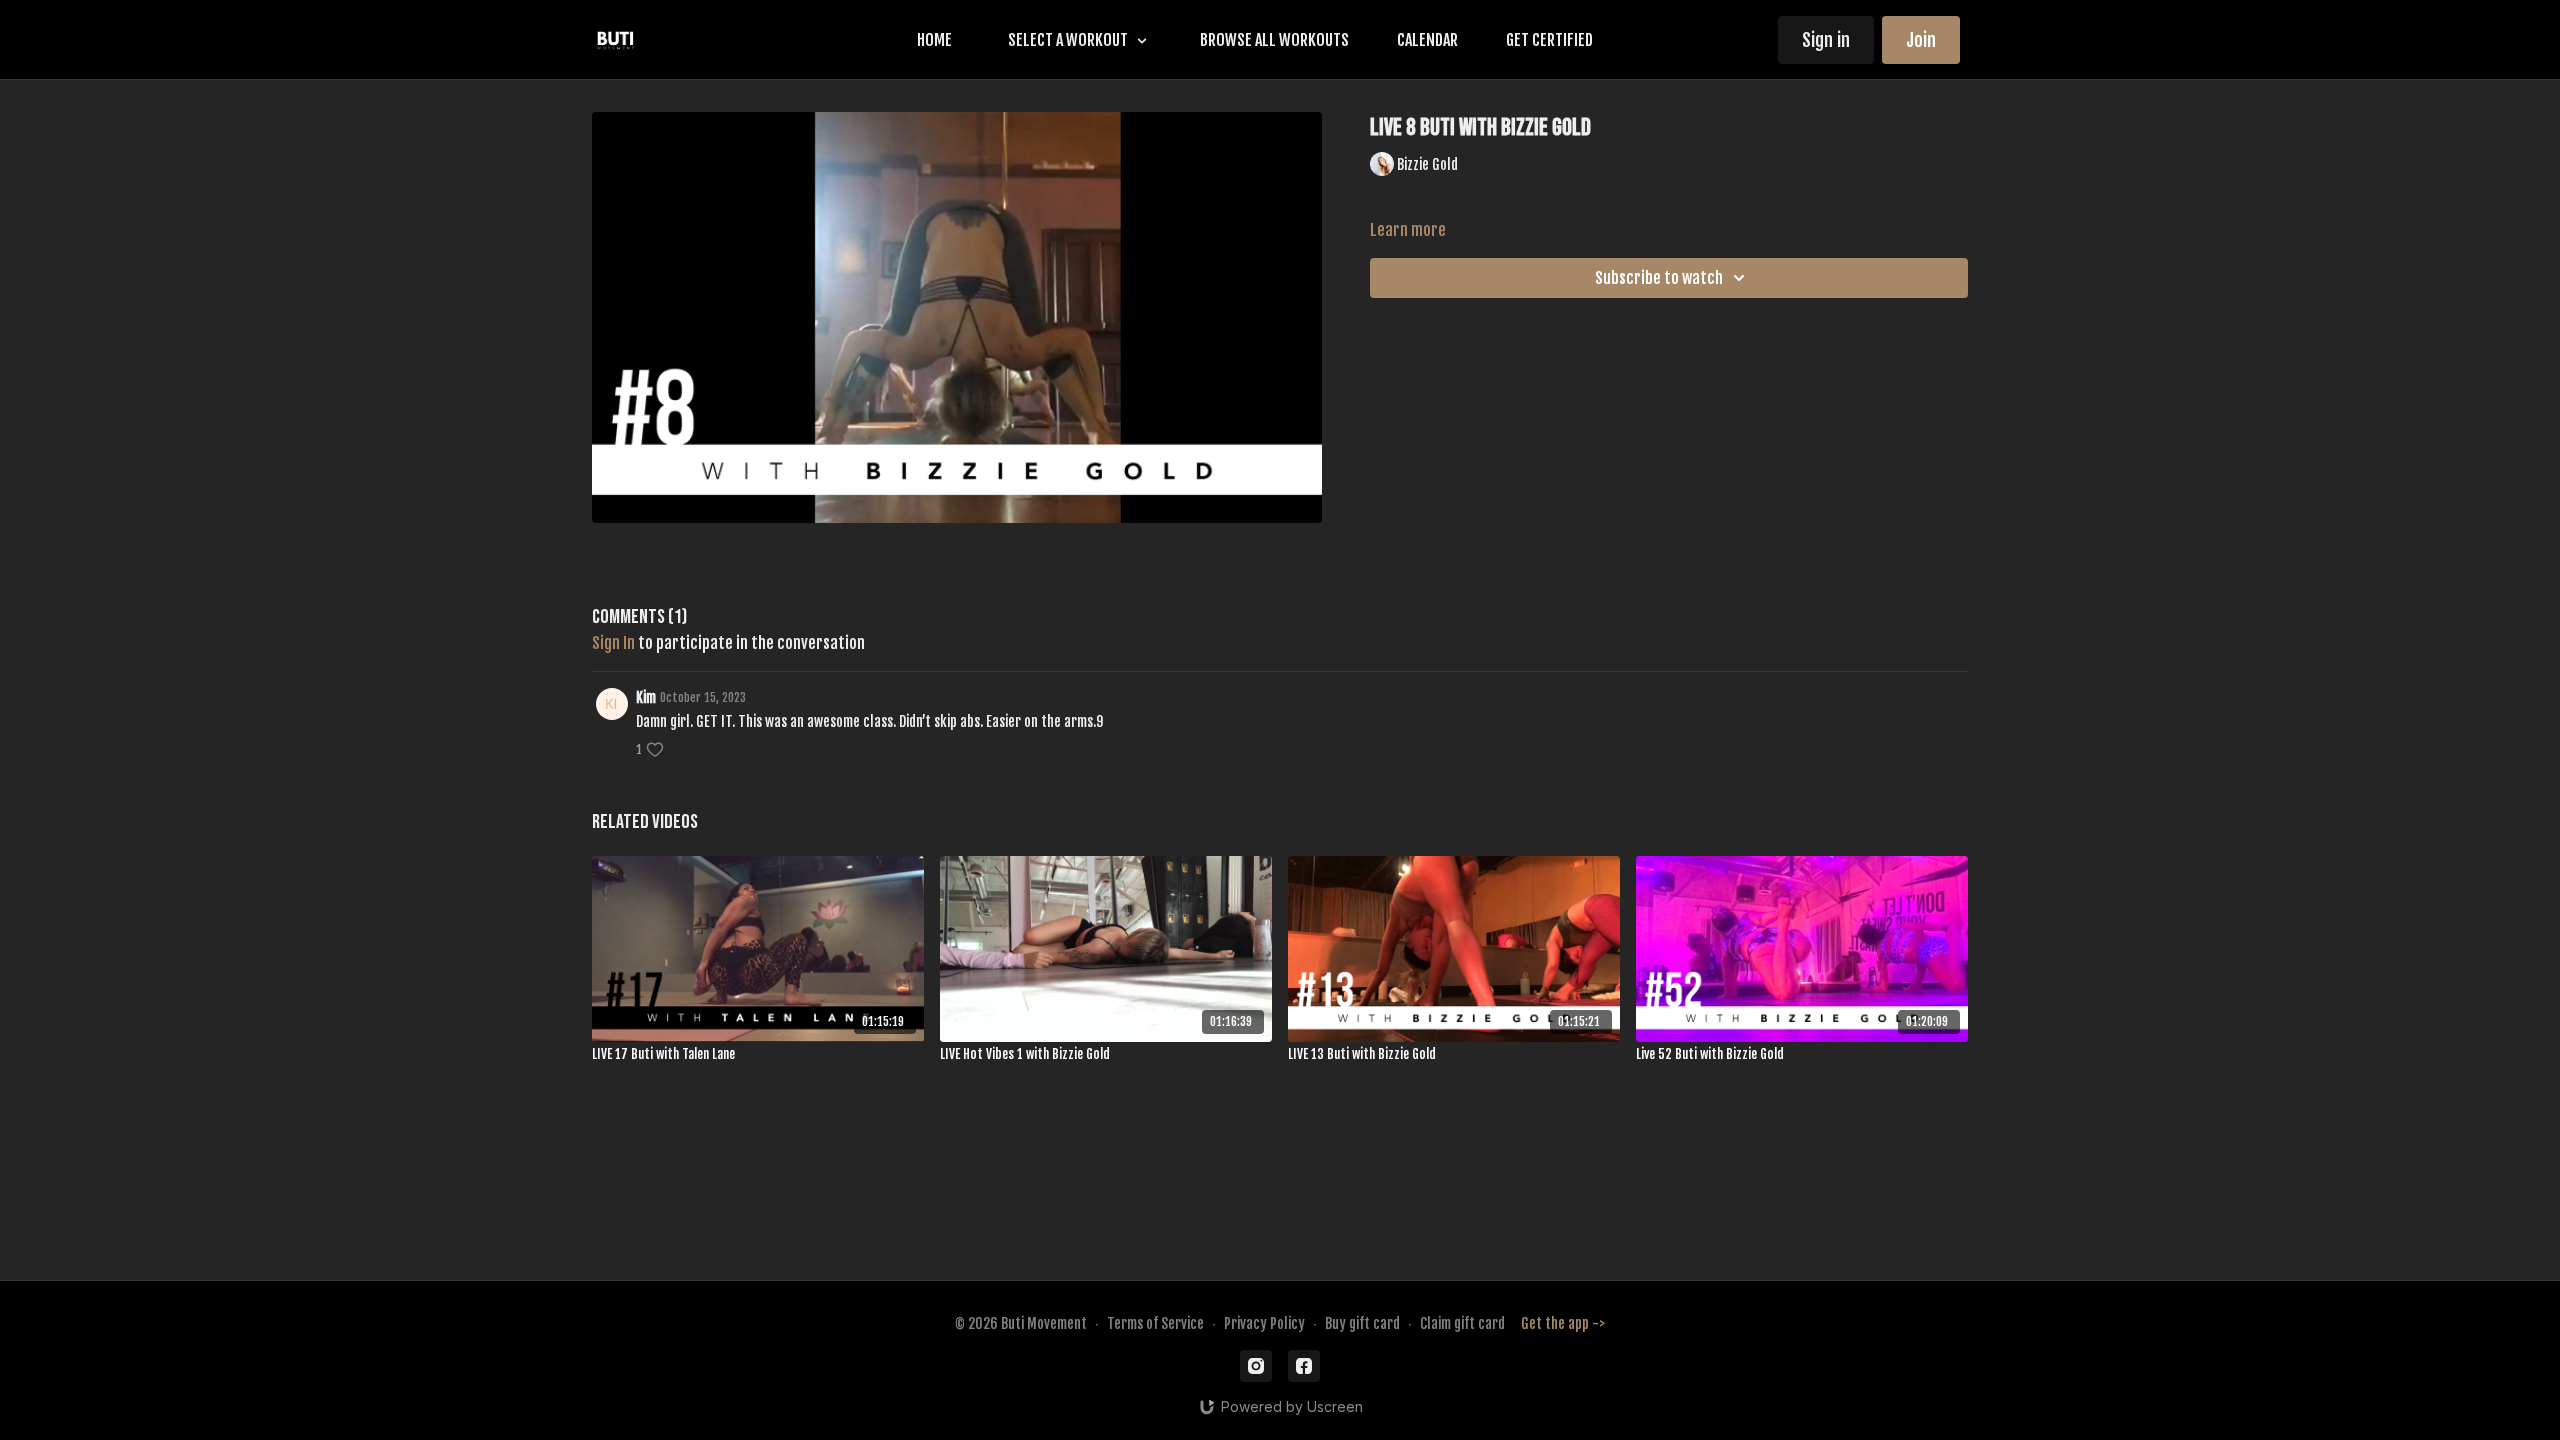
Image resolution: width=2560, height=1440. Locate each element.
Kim (646, 697)
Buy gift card (1362, 1323)
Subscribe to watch (1659, 278)
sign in (613, 643)
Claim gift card (1462, 1323)
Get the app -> (1563, 1323)
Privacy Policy (1264, 1323)
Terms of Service (1155, 1323)
